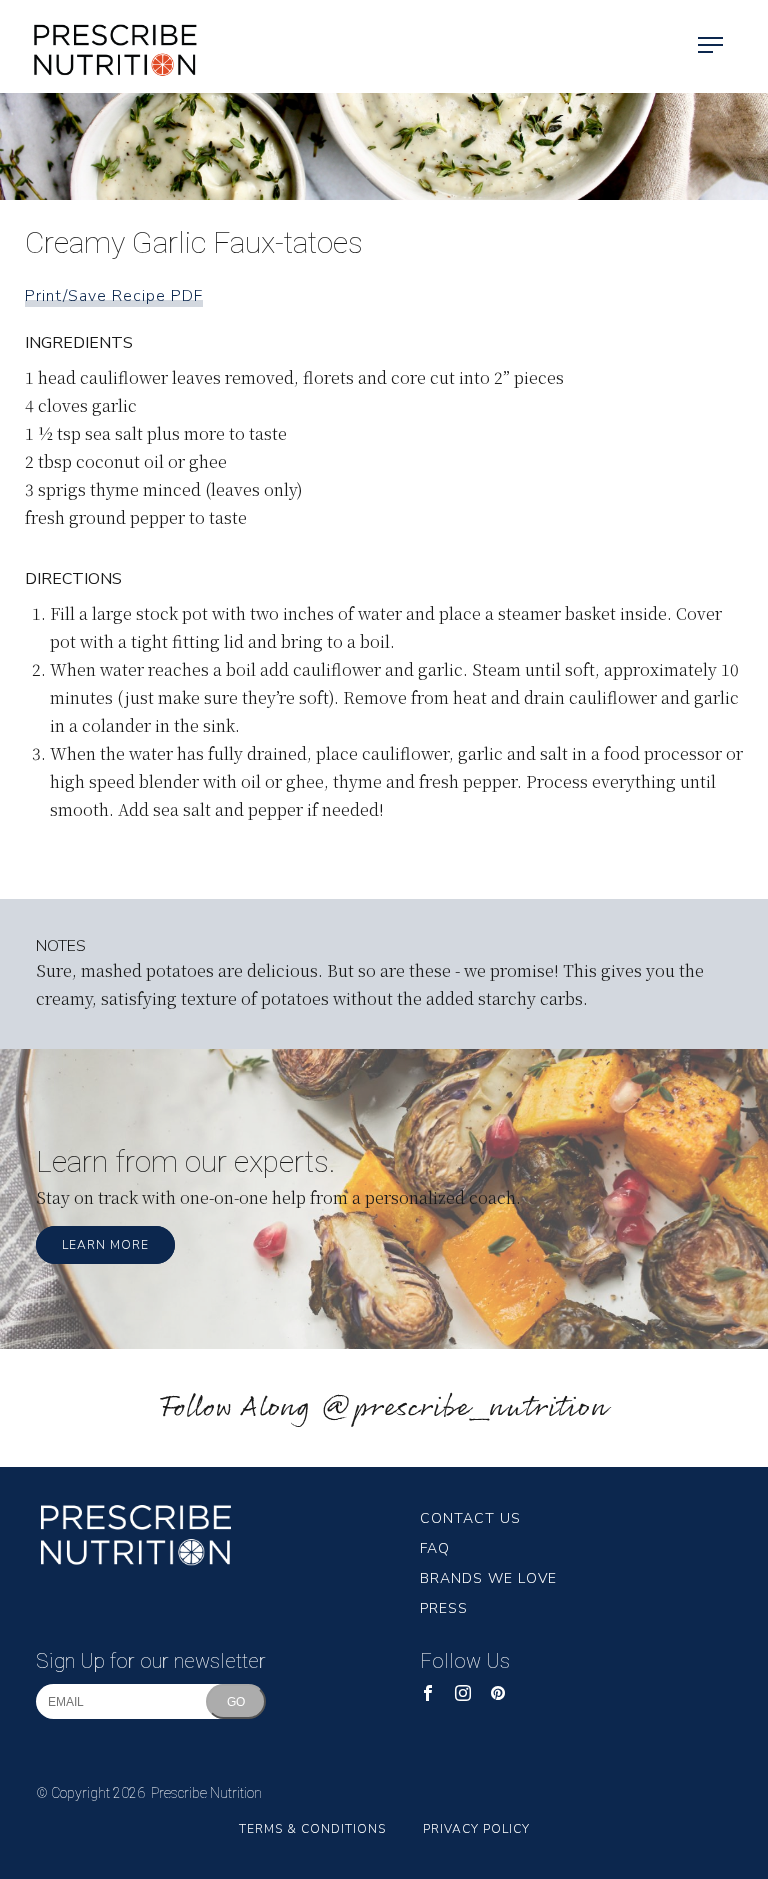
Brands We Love (488, 1578)
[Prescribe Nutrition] (100, 46)
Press (444, 1608)
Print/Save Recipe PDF (114, 296)
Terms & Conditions (312, 1829)
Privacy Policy (476, 1829)
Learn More (105, 1245)
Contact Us (470, 1518)
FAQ (435, 1548)
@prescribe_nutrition (464, 1408)
